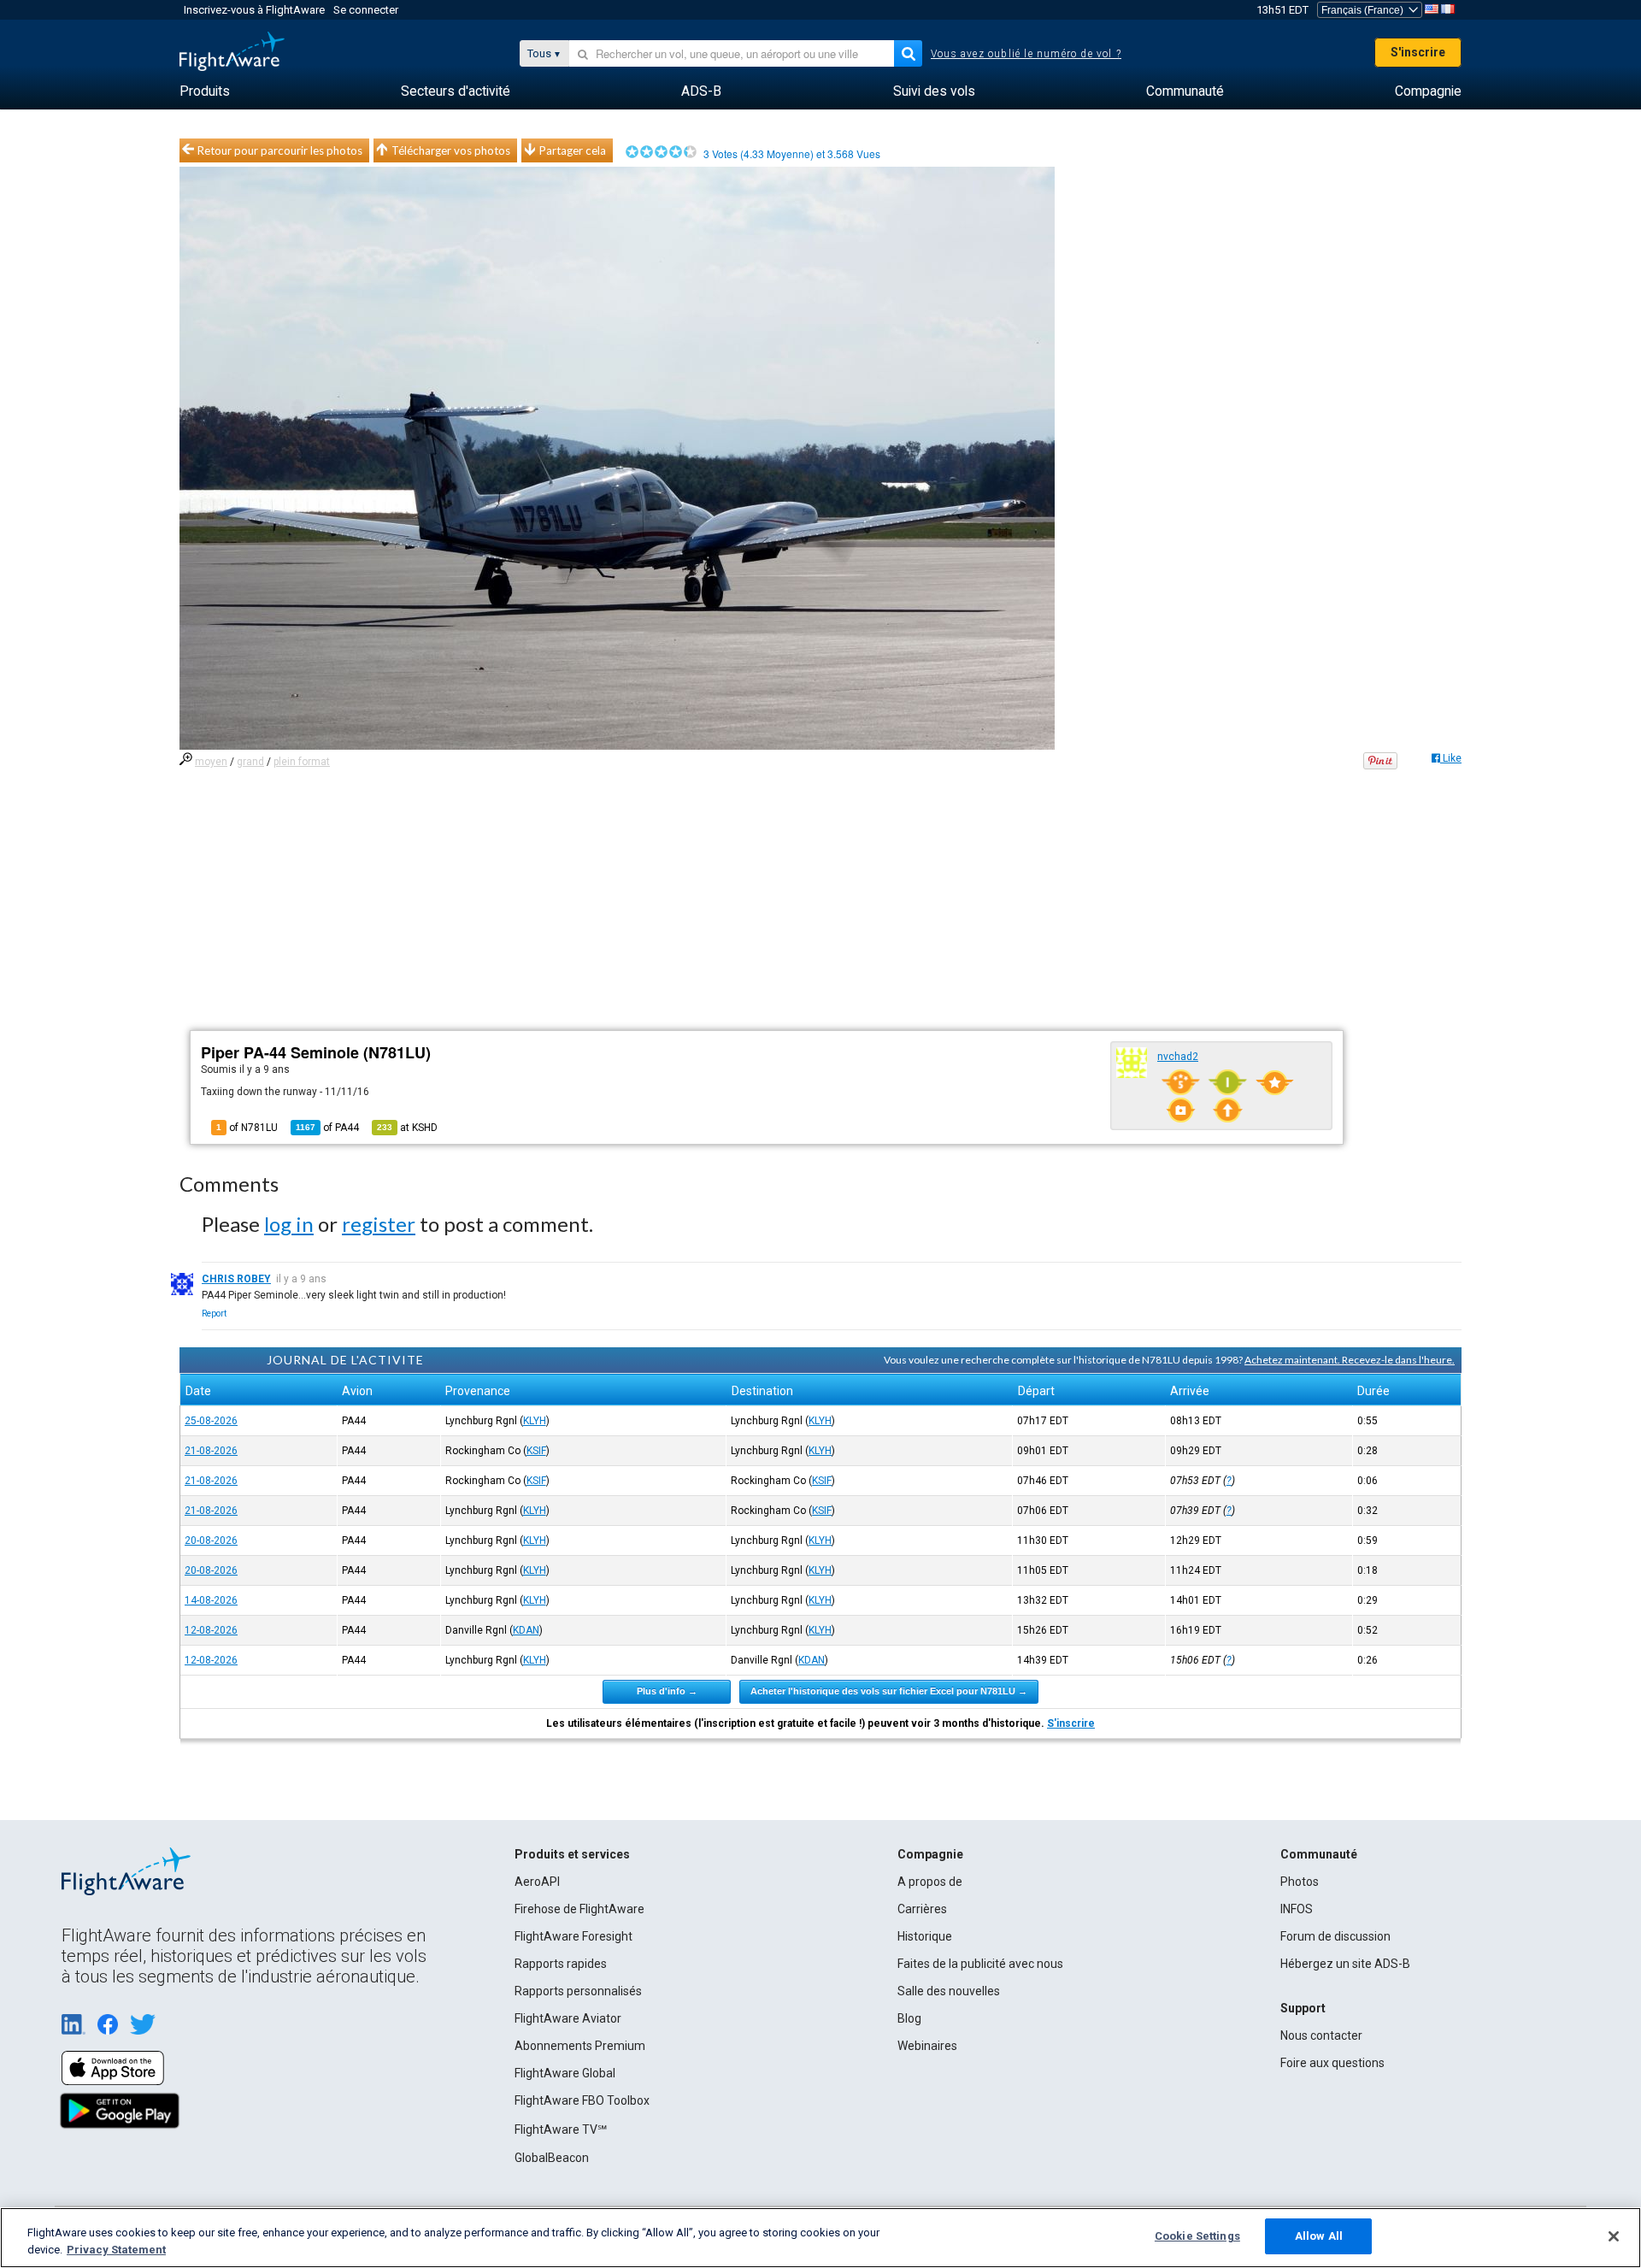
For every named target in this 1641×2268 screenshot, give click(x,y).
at (407, 1128)
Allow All (1319, 2236)
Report (214, 1314)
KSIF (536, 1451)
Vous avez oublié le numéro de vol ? (1026, 54)
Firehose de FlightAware (579, 1909)
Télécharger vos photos (451, 150)
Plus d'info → (667, 1691)
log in (289, 1224)
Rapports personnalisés (578, 1991)
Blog (909, 2018)
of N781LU (247, 1128)
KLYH (535, 1421)
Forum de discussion (1335, 1936)
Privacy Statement (116, 2250)
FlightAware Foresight (573, 1936)
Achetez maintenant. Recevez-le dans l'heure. (1350, 1360)
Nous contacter (1321, 2035)
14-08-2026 (211, 1600)
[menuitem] (205, 91)
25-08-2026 (211, 1421)
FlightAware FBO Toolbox (582, 2100)
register (379, 1224)
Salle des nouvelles (949, 1991)
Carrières (922, 1909)
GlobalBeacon (552, 2158)
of (327, 1128)
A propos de (930, 1882)
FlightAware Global (565, 2073)
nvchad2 (1178, 1057)
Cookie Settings (1197, 2236)
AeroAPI (537, 1882)
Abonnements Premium (580, 2046)
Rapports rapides (561, 1964)
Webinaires (927, 2046)
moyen (211, 762)
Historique (925, 1936)
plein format (302, 762)
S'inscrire (1418, 52)
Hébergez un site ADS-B (1345, 1964)
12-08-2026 (211, 1630)
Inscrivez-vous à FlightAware (254, 10)
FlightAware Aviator (568, 2018)
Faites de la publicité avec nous (980, 1964)
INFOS (1297, 1909)
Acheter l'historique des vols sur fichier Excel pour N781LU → (889, 1691)
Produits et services (572, 1854)
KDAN (526, 1630)
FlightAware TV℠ (561, 2130)
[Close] (1614, 2236)
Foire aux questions (1332, 2063)
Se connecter (366, 10)
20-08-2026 (211, 1540)
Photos (1300, 1882)
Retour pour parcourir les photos (280, 150)
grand (250, 762)
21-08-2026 (211, 1451)
